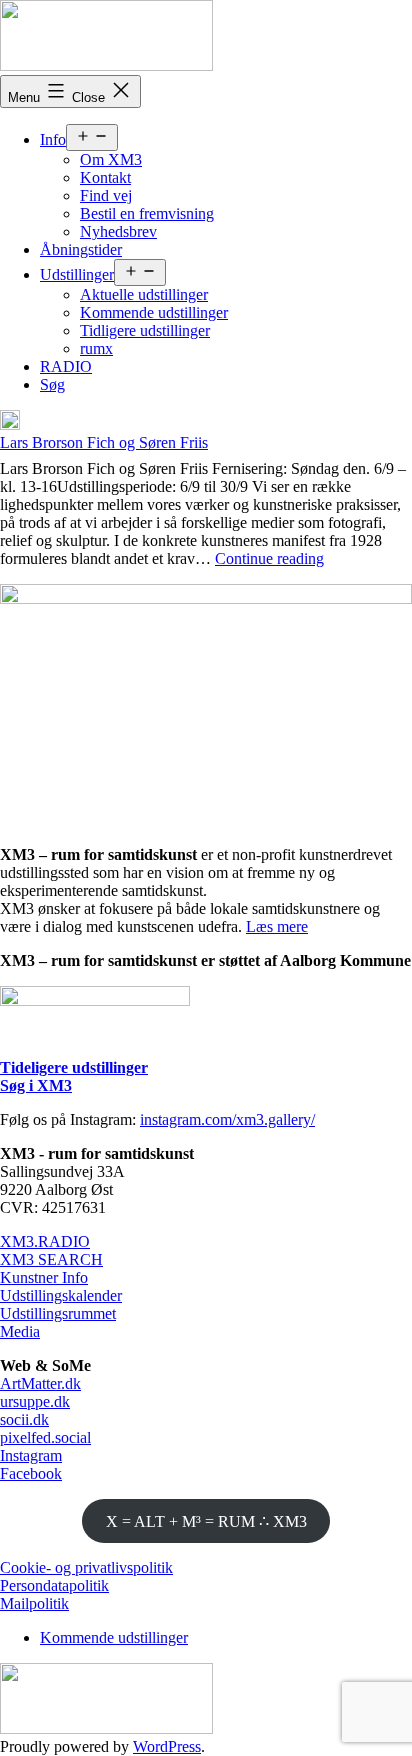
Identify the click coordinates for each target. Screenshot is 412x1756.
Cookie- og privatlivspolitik (86, 1567)
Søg (52, 384)
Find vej (106, 195)
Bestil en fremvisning (147, 213)
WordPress (167, 1746)
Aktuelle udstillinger (144, 294)
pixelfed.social (45, 1437)
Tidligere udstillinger (145, 330)
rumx (96, 348)
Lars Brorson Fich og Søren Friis (104, 442)
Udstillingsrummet (58, 1313)
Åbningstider (81, 249)
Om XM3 (111, 159)
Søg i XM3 (36, 1085)
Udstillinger (77, 274)
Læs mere (277, 926)
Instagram (31, 1455)
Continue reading (269, 558)
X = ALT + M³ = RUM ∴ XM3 (206, 1521)
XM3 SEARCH (51, 1259)
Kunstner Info (44, 1277)
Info (53, 139)
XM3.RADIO (45, 1241)
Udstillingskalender (61, 1295)
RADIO (66, 366)
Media (20, 1331)
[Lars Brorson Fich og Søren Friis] (10, 422)
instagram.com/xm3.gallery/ (227, 1119)
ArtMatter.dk (40, 1383)
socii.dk (24, 1419)
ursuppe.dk (35, 1401)
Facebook (31, 1473)
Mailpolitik (34, 1603)
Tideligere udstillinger (74, 1067)
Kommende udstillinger (154, 312)
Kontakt (105, 177)
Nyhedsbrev (118, 231)
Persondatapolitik (54, 1585)
